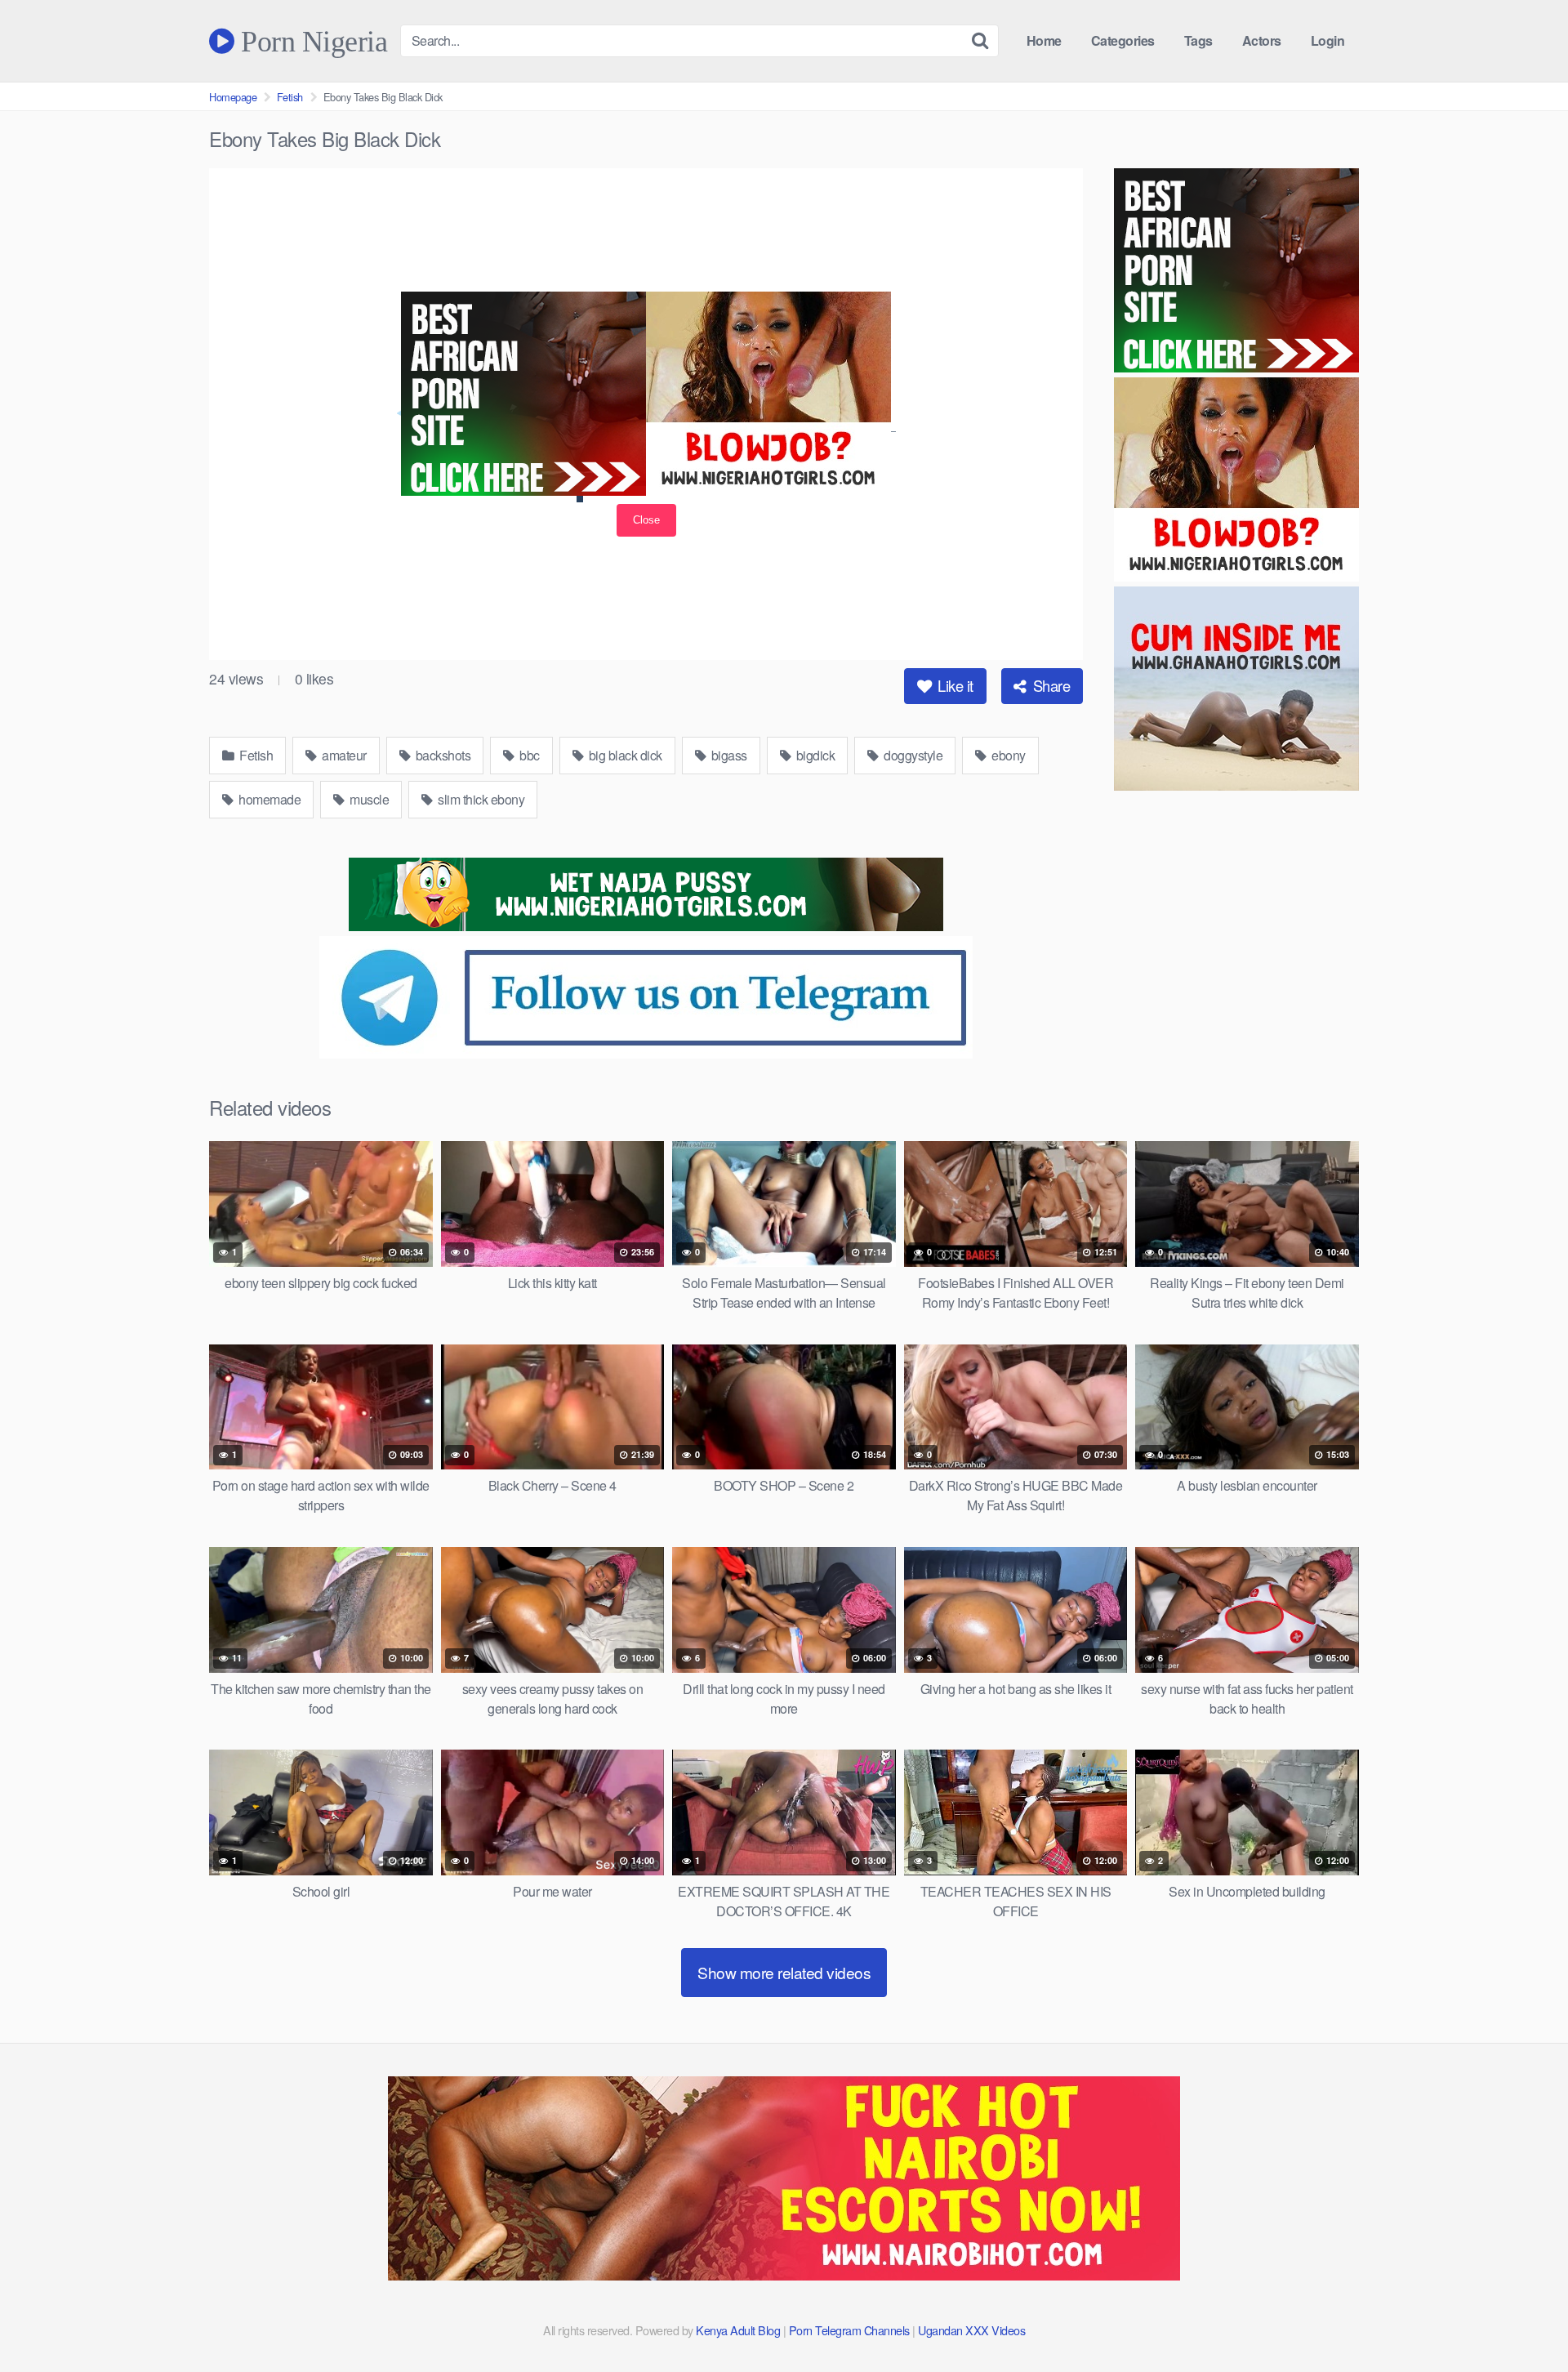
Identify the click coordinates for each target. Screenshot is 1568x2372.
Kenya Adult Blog (738, 2330)
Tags (1198, 40)
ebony (1007, 755)
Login (1328, 40)
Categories (1123, 40)
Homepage (233, 97)
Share (1049, 685)
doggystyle (912, 755)
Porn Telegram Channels (851, 2330)
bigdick (814, 755)
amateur (343, 755)
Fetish (290, 97)
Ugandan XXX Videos (971, 2330)
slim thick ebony (480, 799)
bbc (528, 755)
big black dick (624, 755)
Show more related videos (784, 1972)
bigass (728, 755)
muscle (368, 799)
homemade (269, 799)
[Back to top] (1523, 2320)
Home (1044, 40)
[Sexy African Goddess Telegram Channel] (646, 1053)
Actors (1262, 40)
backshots (441, 755)
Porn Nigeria (311, 41)
